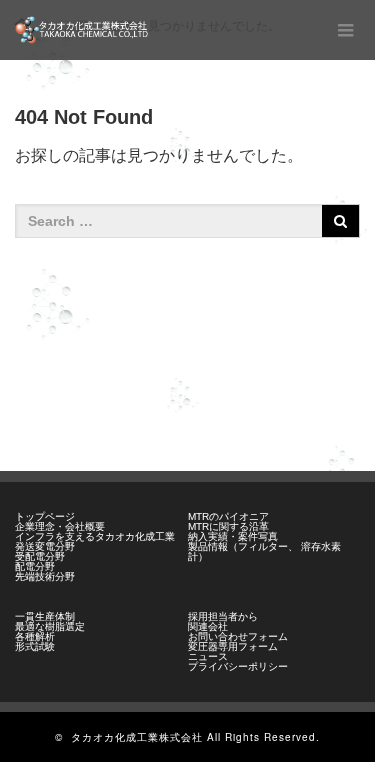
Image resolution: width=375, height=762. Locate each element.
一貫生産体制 (45, 616)
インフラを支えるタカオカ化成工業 (95, 536)
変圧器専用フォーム (233, 646)
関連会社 (208, 626)
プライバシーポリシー (238, 666)
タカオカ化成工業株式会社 (137, 737)
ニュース (208, 656)
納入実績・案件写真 (233, 536)
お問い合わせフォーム (238, 636)
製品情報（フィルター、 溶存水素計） (264, 551)
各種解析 (35, 636)
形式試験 (35, 646)
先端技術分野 (45, 576)
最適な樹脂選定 (50, 626)
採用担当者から (223, 616)
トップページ (45, 516)
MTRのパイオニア (228, 516)
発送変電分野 (45, 546)
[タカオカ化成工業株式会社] (82, 30)
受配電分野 (40, 556)
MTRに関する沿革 (228, 526)
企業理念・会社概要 (60, 526)
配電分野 (35, 566)
